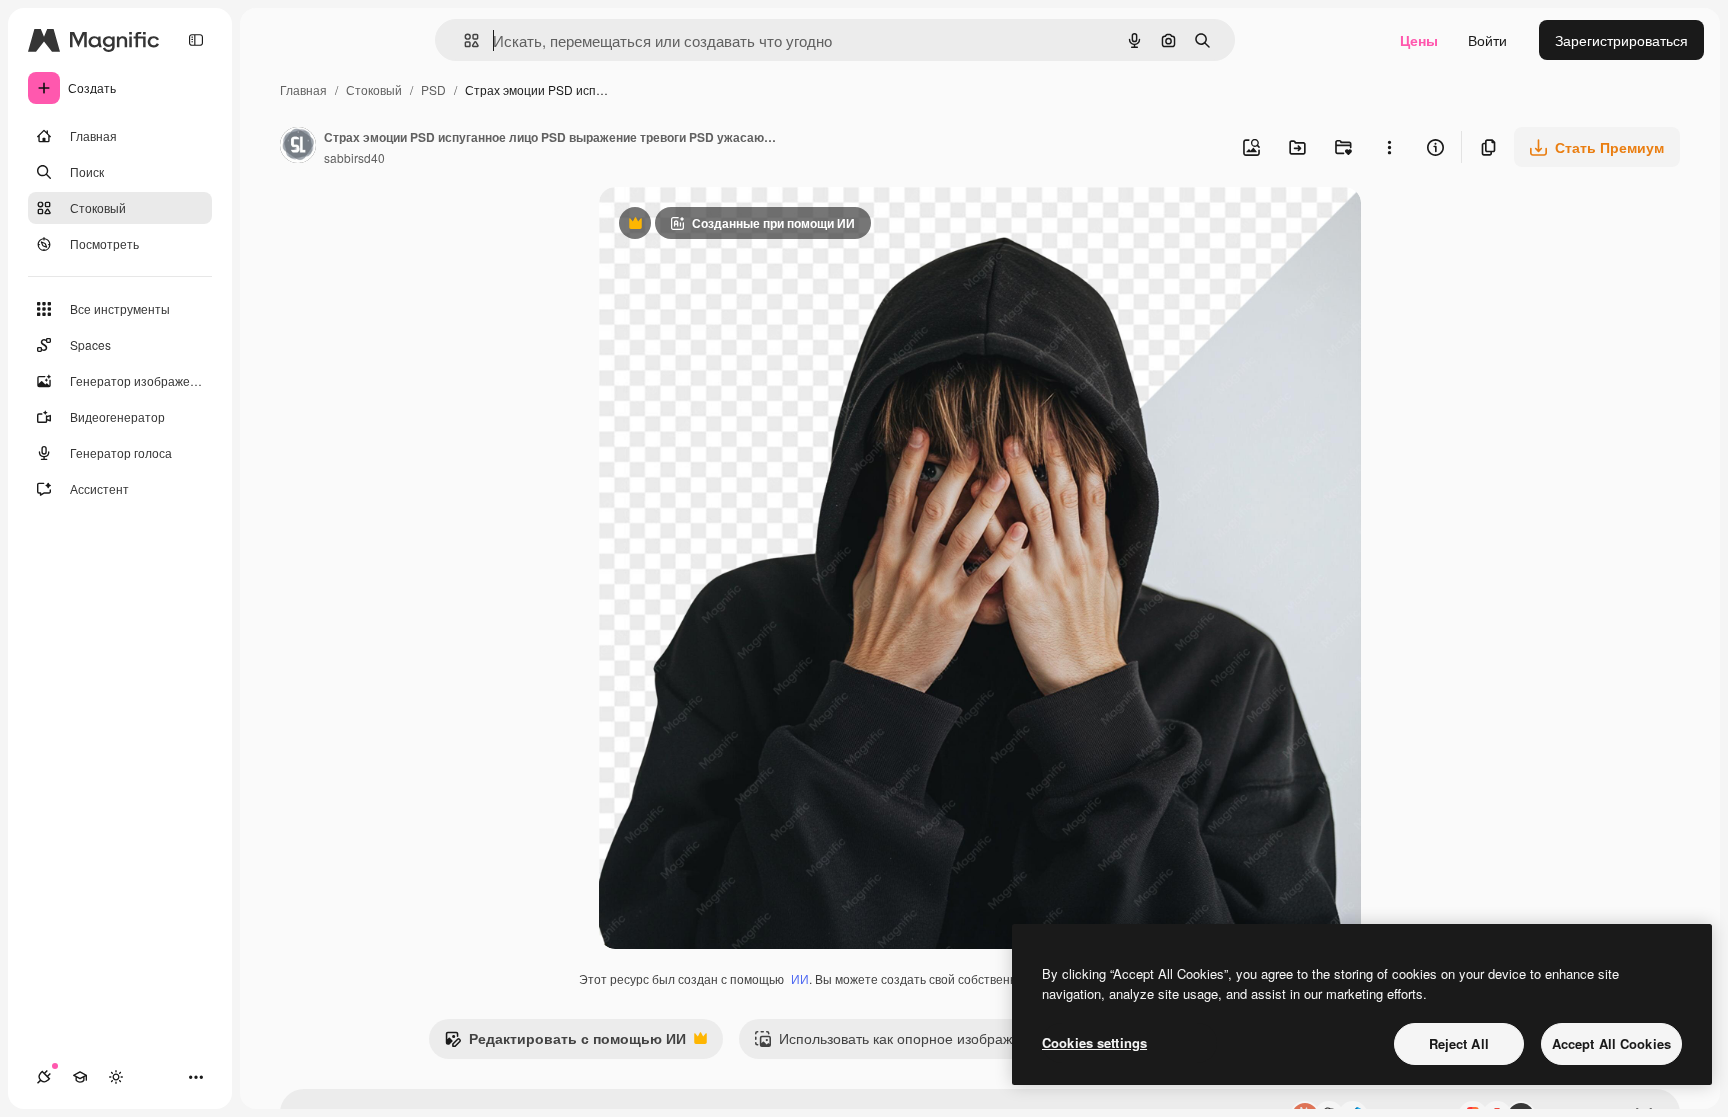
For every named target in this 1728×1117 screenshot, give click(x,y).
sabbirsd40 (354, 157)
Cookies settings (1094, 1042)
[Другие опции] (1389, 147)
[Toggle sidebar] (196, 40)
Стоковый (374, 89)
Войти (1487, 40)
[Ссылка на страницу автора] (298, 147)
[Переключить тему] (116, 1077)
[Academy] (80, 1077)
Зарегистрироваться (1621, 40)
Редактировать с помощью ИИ (565, 1043)
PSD (433, 89)
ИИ (800, 978)
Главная (303, 89)
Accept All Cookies (1611, 1043)
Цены (1419, 40)
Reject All (1459, 1043)
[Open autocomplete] (463, 40)
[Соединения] (44, 1077)
